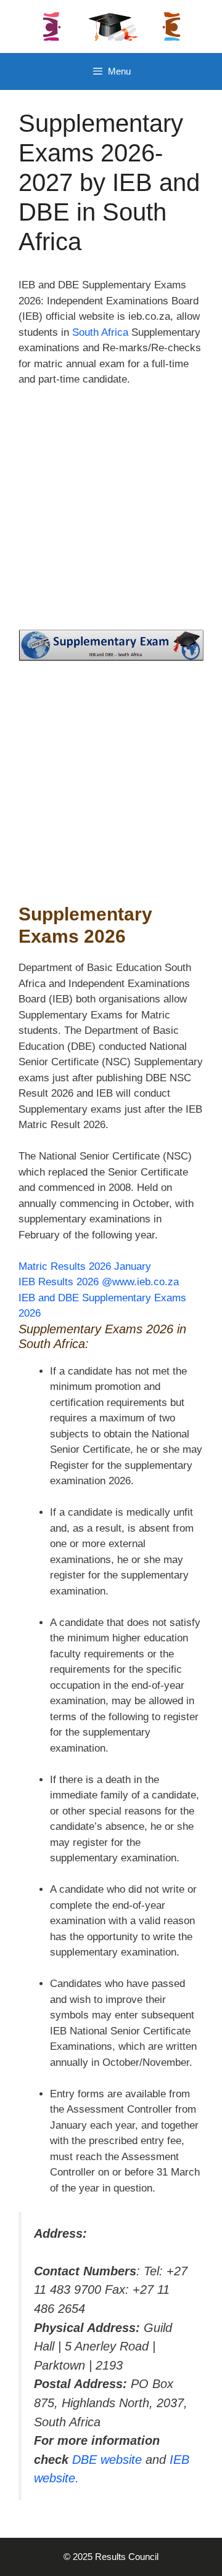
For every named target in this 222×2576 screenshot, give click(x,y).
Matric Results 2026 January (85, 1266)
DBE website (107, 2460)
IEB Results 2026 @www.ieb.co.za (99, 1282)
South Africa (100, 332)
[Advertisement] (111, 514)
